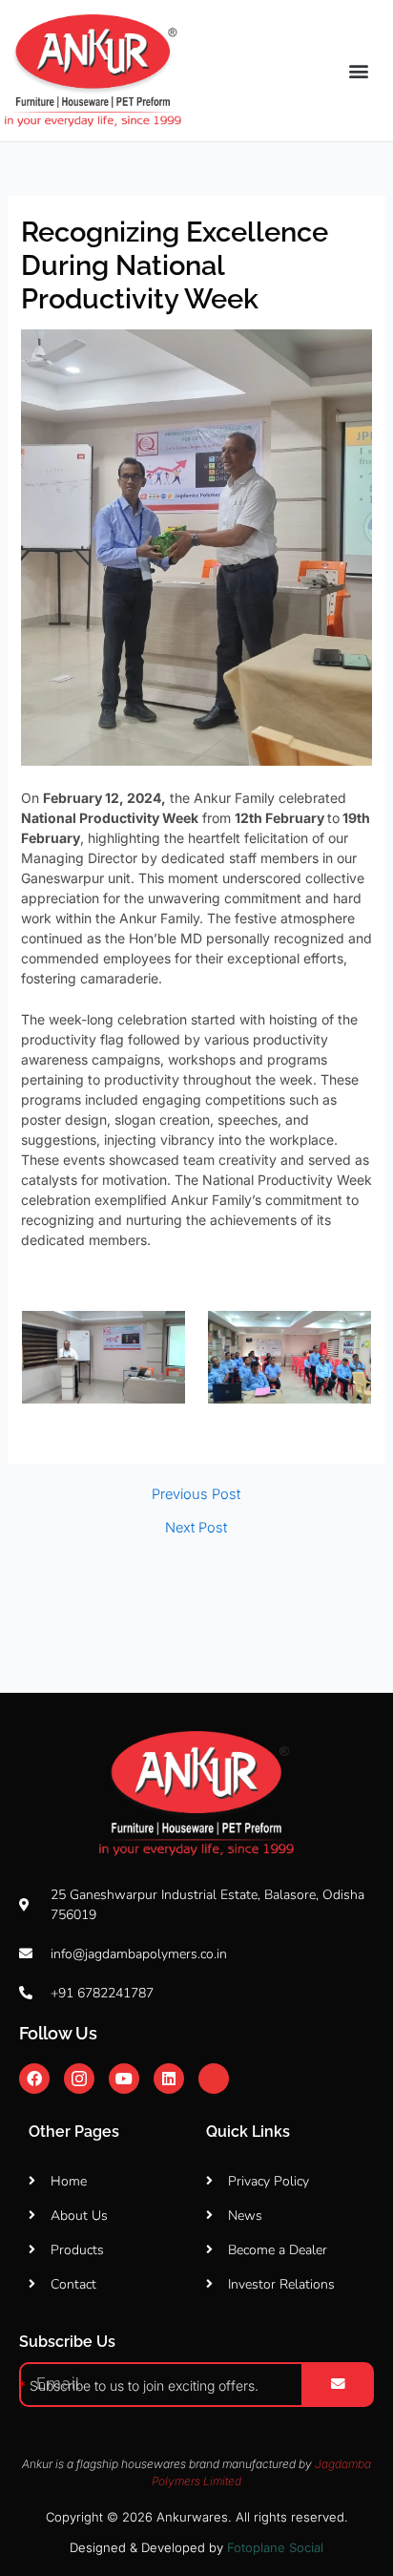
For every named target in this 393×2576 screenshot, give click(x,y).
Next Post (196, 1528)
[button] (359, 71)
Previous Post (196, 1495)
